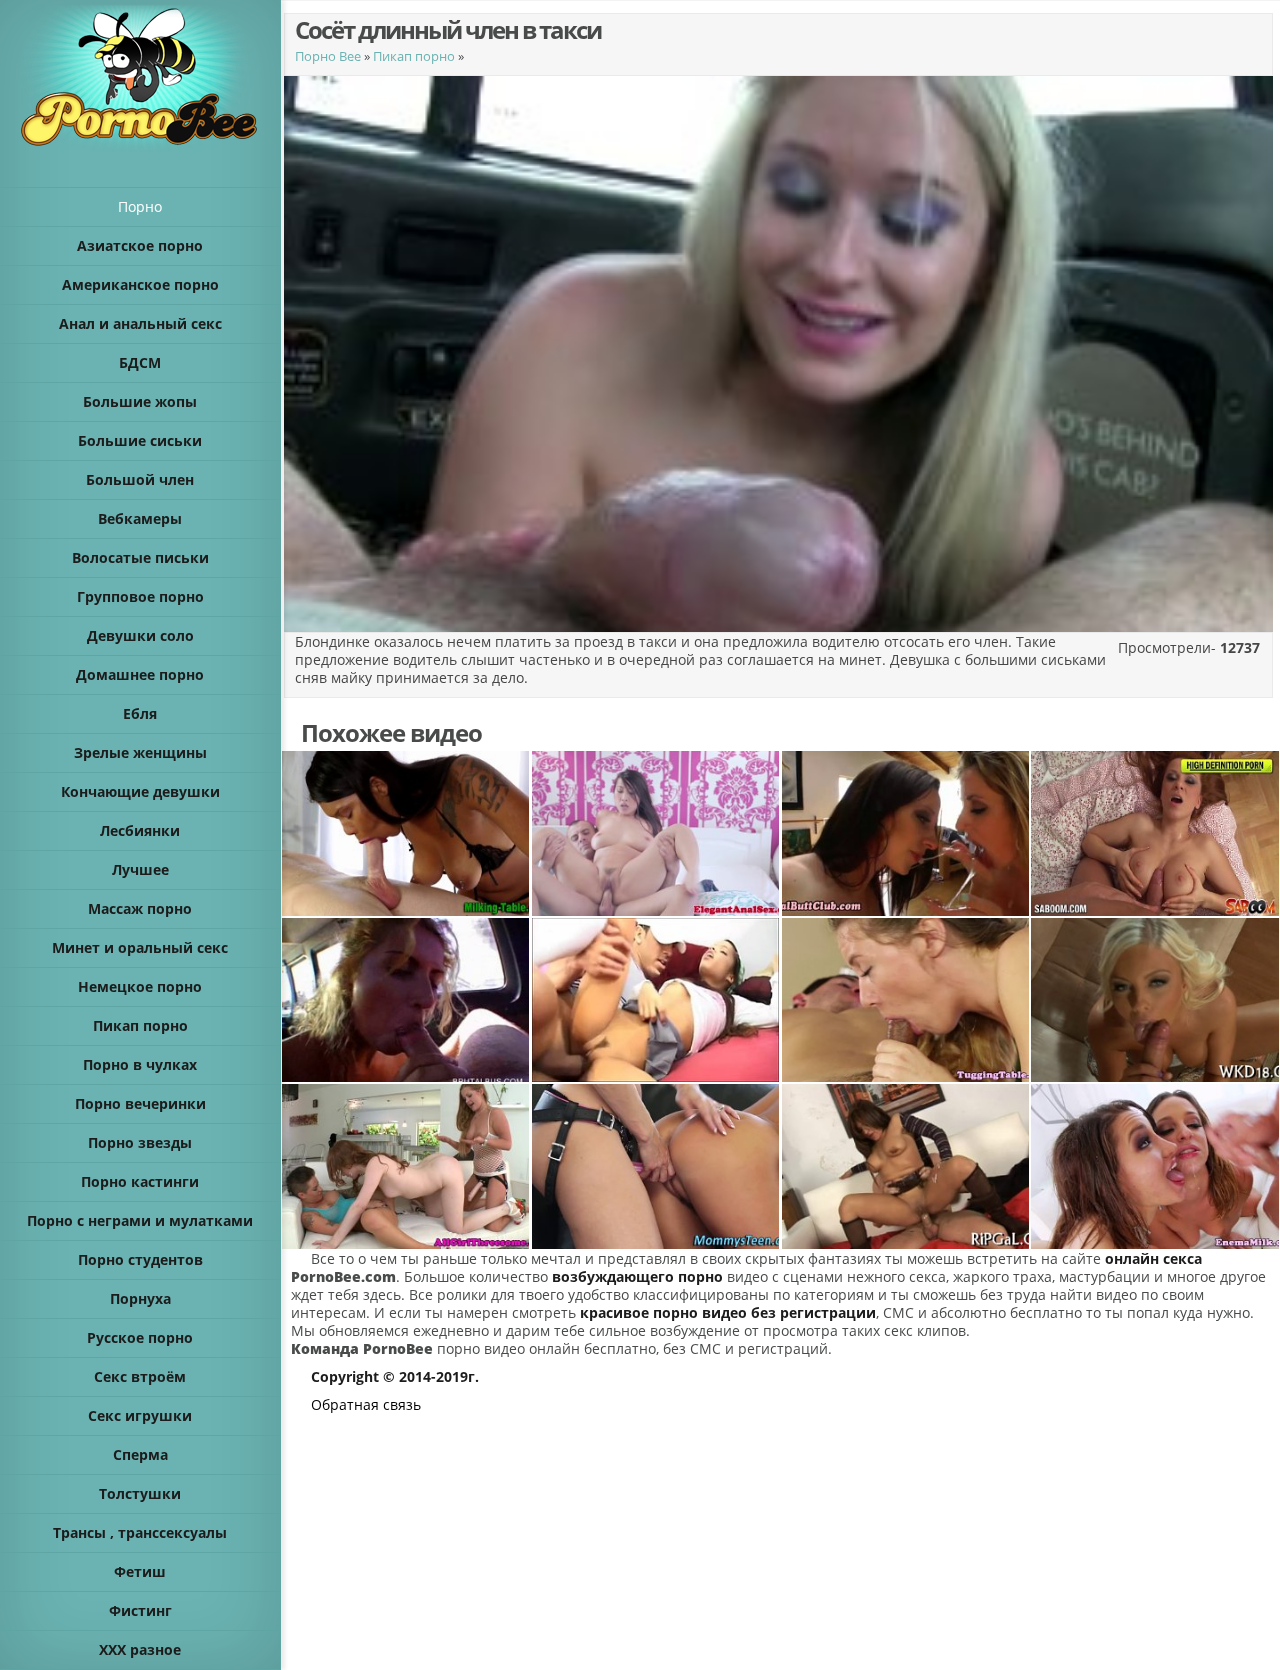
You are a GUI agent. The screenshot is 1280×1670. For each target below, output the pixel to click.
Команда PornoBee (362, 1348)
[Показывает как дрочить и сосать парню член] (1155, 1000)
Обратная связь (366, 1404)
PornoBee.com (343, 1276)
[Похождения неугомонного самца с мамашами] (1155, 833)
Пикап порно (414, 56)
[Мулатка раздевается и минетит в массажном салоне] (406, 833)
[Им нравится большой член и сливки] (1155, 1166)
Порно (140, 206)
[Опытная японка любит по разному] (656, 833)
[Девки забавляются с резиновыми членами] (906, 833)
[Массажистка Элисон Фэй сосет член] (906, 1000)
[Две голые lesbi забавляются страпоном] (656, 1166)
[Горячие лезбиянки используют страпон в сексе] (406, 1166)
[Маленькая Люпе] (656, 1000)
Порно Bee (328, 56)
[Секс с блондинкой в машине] (406, 1000)
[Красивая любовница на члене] (906, 1166)
